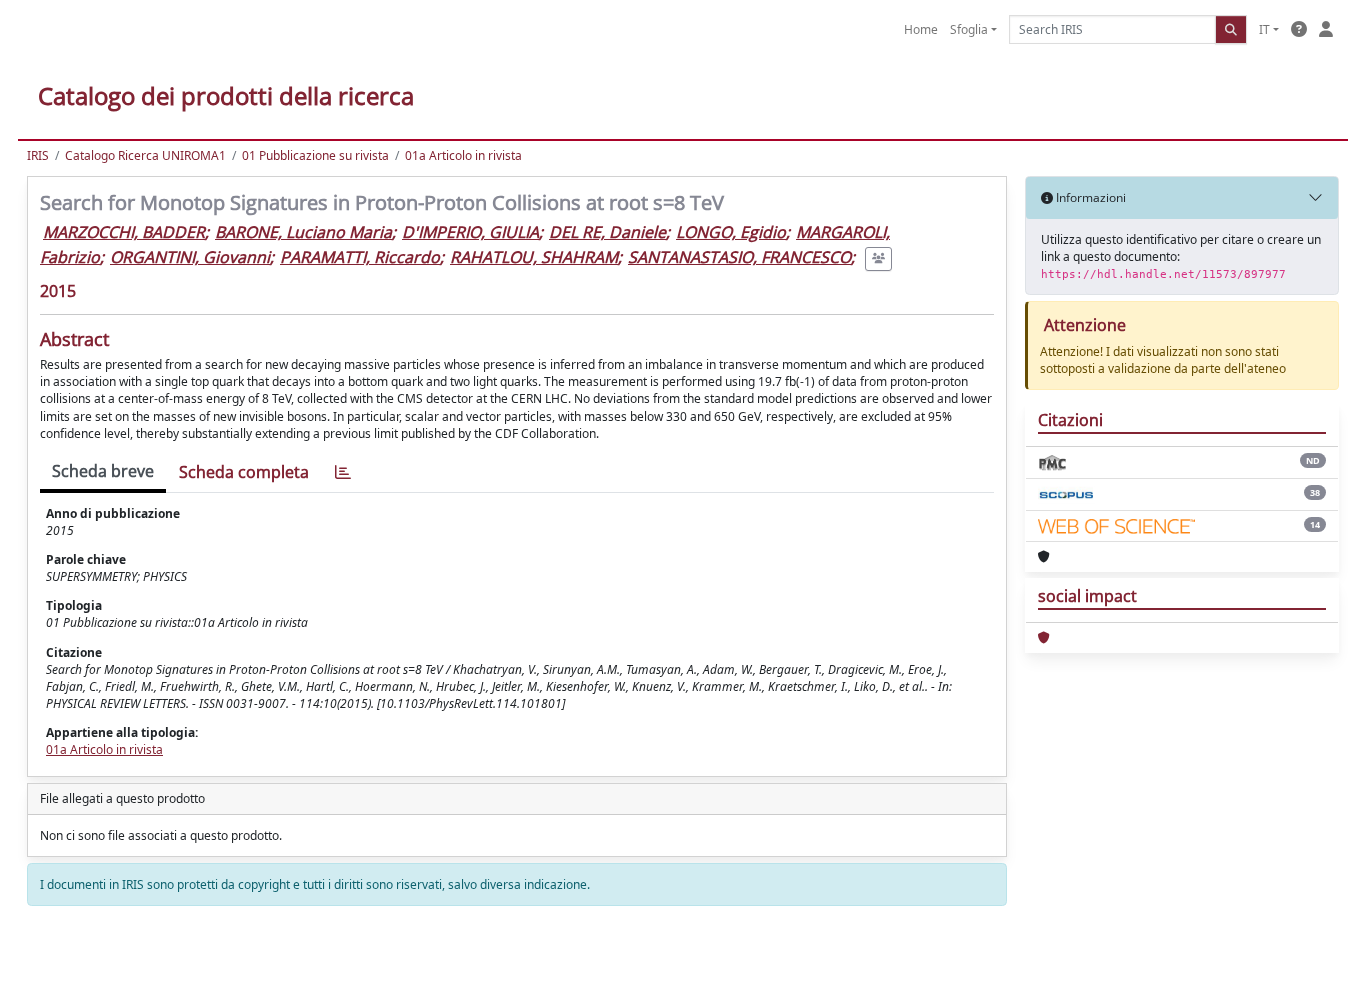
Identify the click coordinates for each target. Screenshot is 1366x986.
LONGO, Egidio (731, 232)
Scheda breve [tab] (103, 471)
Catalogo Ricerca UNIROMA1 (145, 155)
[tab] (343, 472)
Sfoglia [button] (969, 29)
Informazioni (1089, 197)
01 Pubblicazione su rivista (315, 155)
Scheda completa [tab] (244, 472)
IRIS (38, 155)
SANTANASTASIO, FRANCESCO (739, 257)
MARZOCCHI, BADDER (124, 232)
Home (921, 29)
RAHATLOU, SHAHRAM (534, 257)
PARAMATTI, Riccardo (360, 257)
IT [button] (1264, 29)
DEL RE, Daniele (607, 232)
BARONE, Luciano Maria (303, 232)
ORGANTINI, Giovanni (190, 257)
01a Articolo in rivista (463, 155)
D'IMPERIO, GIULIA (470, 232)
